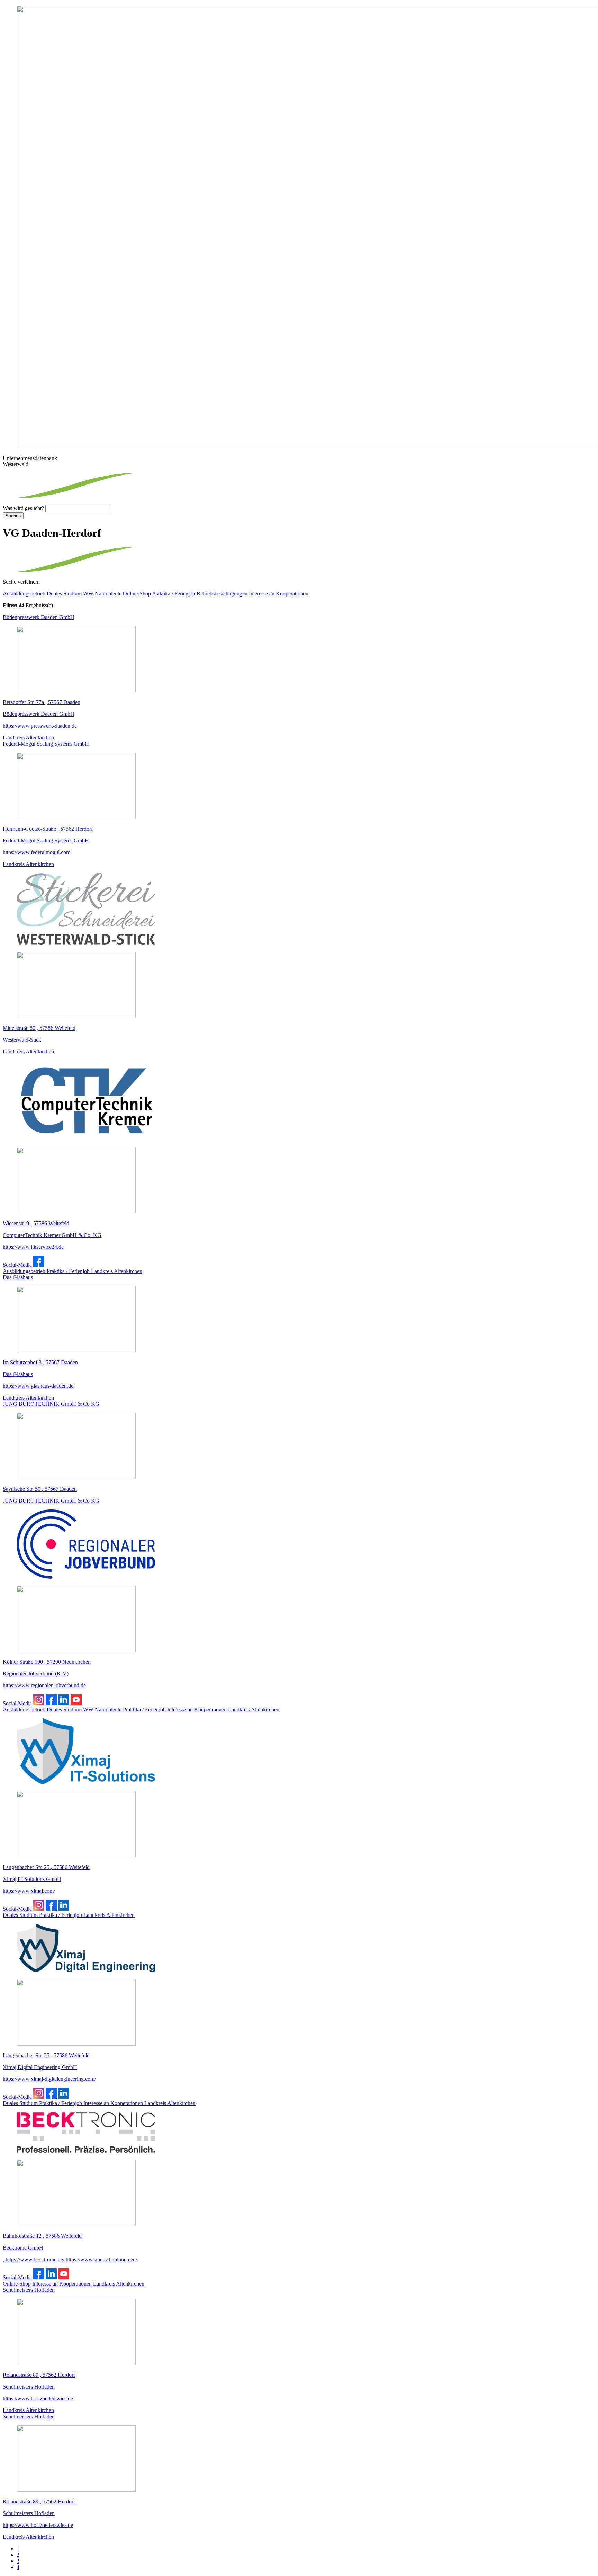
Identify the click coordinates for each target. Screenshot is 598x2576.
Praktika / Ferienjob (174, 594)
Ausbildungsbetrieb (25, 594)
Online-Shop (138, 594)
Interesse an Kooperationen (279, 594)
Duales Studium (65, 594)
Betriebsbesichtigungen (223, 594)
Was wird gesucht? (23, 508)
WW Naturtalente (103, 594)
